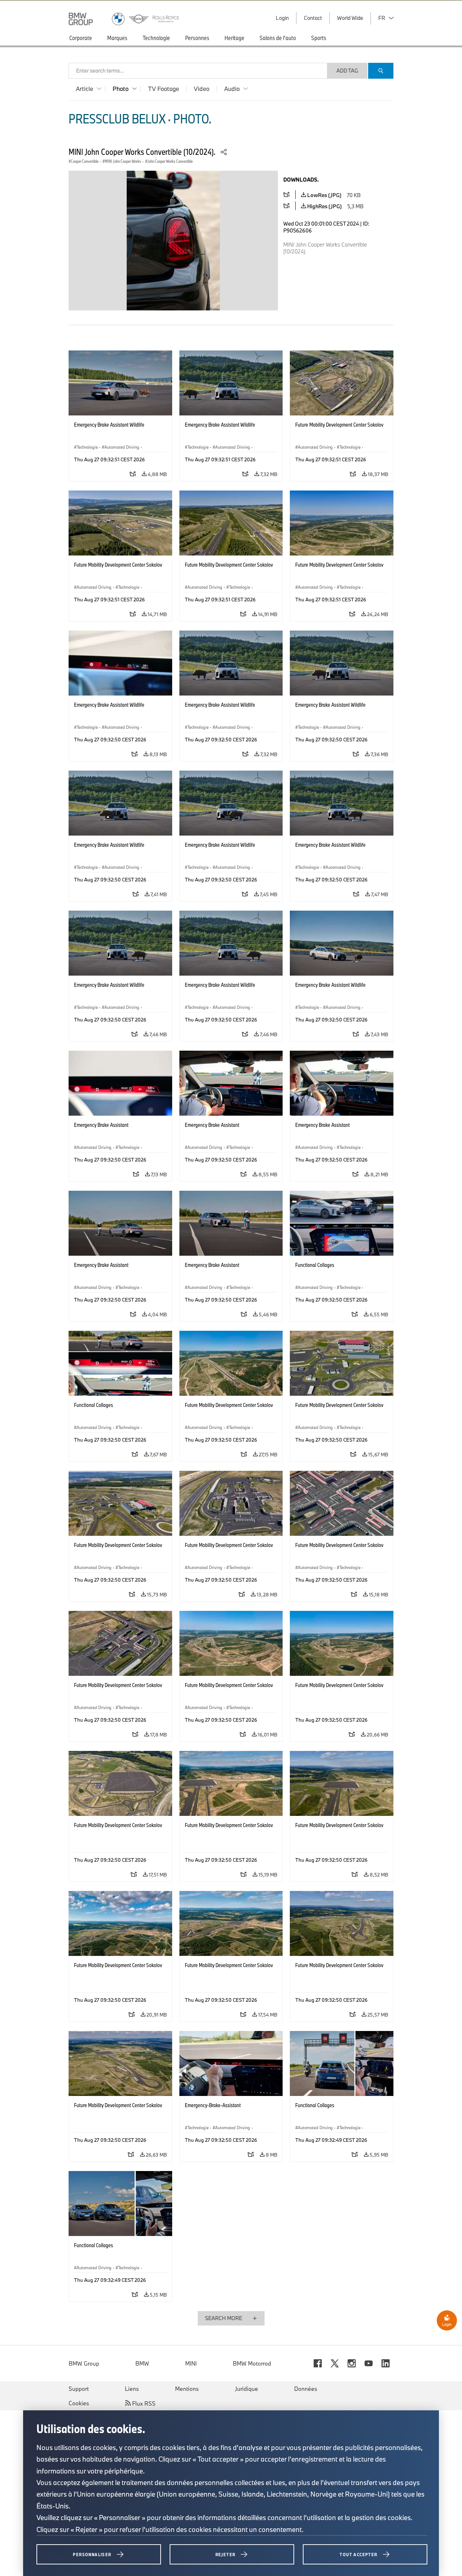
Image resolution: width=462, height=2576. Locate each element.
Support (79, 2389)
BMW (142, 2363)
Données (306, 2389)
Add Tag (347, 71)
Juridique (247, 2389)
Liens (132, 2389)
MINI (191, 2363)
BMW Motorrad (252, 2363)
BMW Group (84, 2363)
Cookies (79, 2403)
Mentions (187, 2389)
